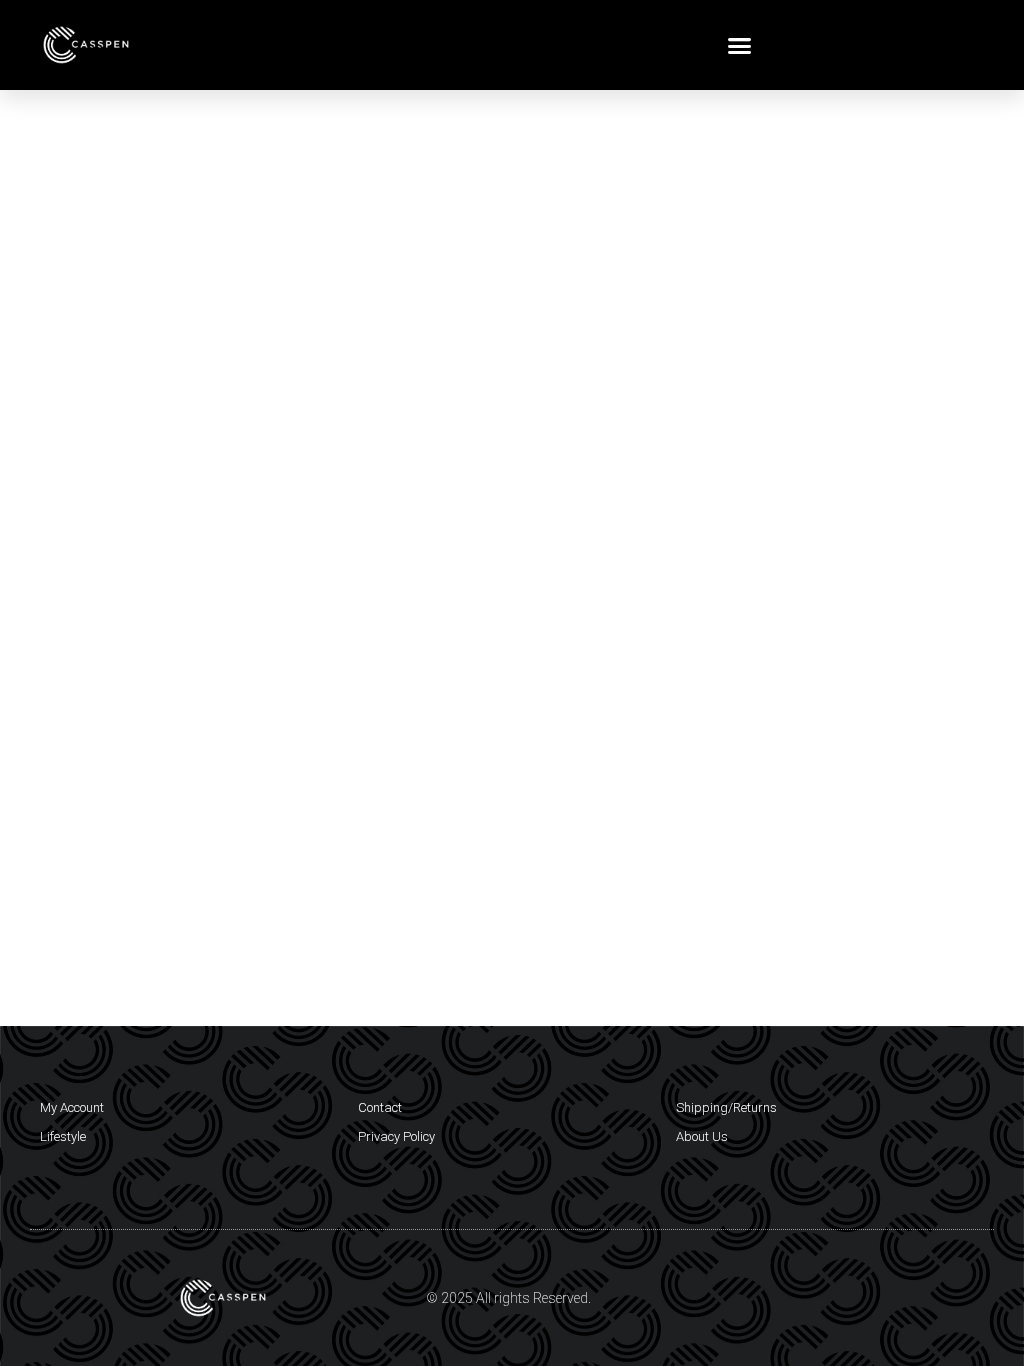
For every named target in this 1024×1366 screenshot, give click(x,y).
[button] (740, 45)
